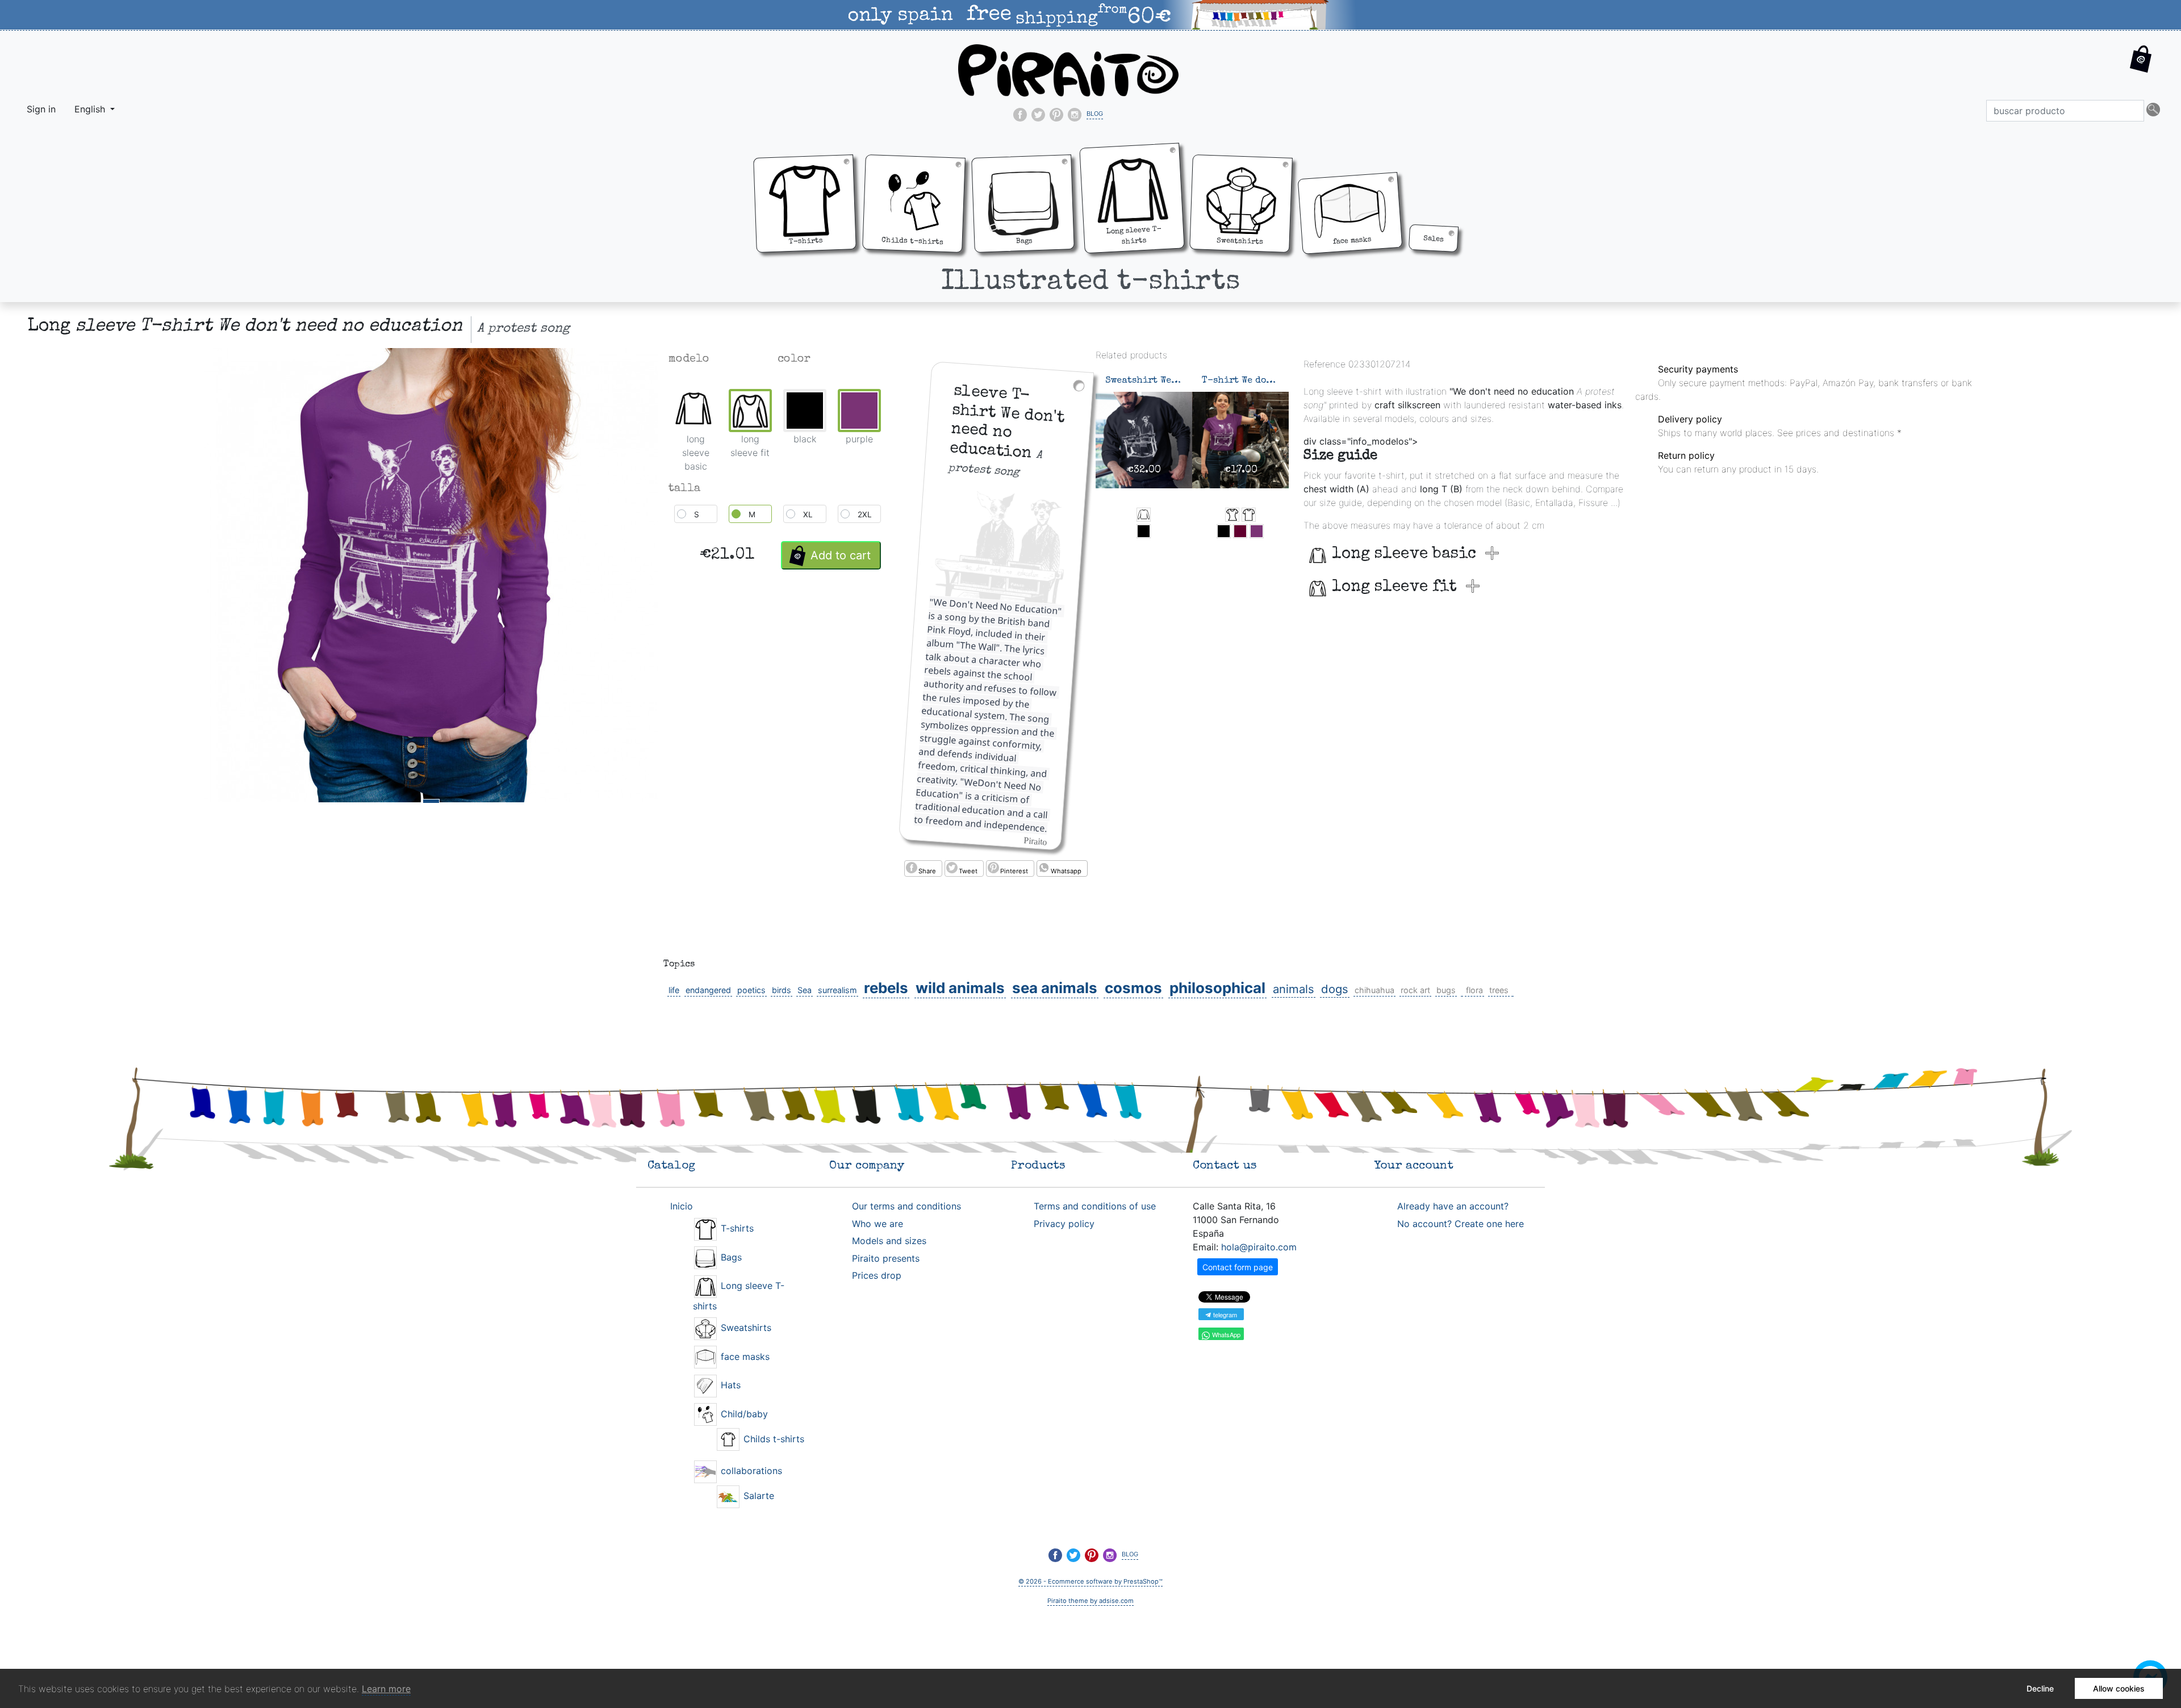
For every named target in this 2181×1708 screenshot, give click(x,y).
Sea (805, 990)
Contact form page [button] (1238, 1267)
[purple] (1257, 531)
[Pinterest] (1056, 115)
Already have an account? (1453, 1206)
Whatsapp (1066, 871)
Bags (730, 1257)
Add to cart (841, 555)
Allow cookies (2119, 1688)
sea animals (1055, 988)
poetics (751, 990)
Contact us (1225, 1166)
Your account (1414, 1166)
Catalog (671, 1166)
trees (1499, 990)
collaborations (750, 1471)
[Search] (2153, 111)
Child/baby (743, 1414)
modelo (689, 359)
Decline (2040, 1688)
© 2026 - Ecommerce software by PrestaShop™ (1090, 1581)
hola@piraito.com (1259, 1247)
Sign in (41, 109)
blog (1095, 112)
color (794, 359)
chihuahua (1374, 990)
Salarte (757, 1496)
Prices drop (877, 1275)
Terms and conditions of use (1095, 1206)
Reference (1325, 364)
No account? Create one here (1461, 1224)
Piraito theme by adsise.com (1090, 1601)
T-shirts (736, 1228)
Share (927, 871)
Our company (867, 1166)
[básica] (1249, 515)
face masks (744, 1357)
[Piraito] (1068, 69)
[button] (2141, 68)
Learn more (386, 1689)
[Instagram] (1075, 115)
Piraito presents (886, 1258)
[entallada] (1232, 515)
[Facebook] (1020, 115)
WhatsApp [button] (1225, 1334)
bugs (1446, 990)
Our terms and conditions (906, 1206)
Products (1038, 1166)
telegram (1224, 1315)
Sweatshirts (745, 1328)
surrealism (837, 990)
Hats (729, 1385)
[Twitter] (1038, 115)
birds (782, 990)
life (674, 990)
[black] (1144, 531)
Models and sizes (889, 1241)
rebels (886, 988)
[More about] (1462, 990)
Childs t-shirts (772, 1439)
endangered (708, 990)
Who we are (878, 1224)
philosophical (1217, 988)
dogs (1335, 989)
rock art (1415, 990)
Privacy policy (1064, 1224)
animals (1294, 989)
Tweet (968, 871)
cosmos (1133, 988)
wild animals (960, 988)
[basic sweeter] (1144, 515)
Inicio (682, 1206)
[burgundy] (1240, 531)
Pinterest (1014, 871)
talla (684, 489)
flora (1474, 990)
